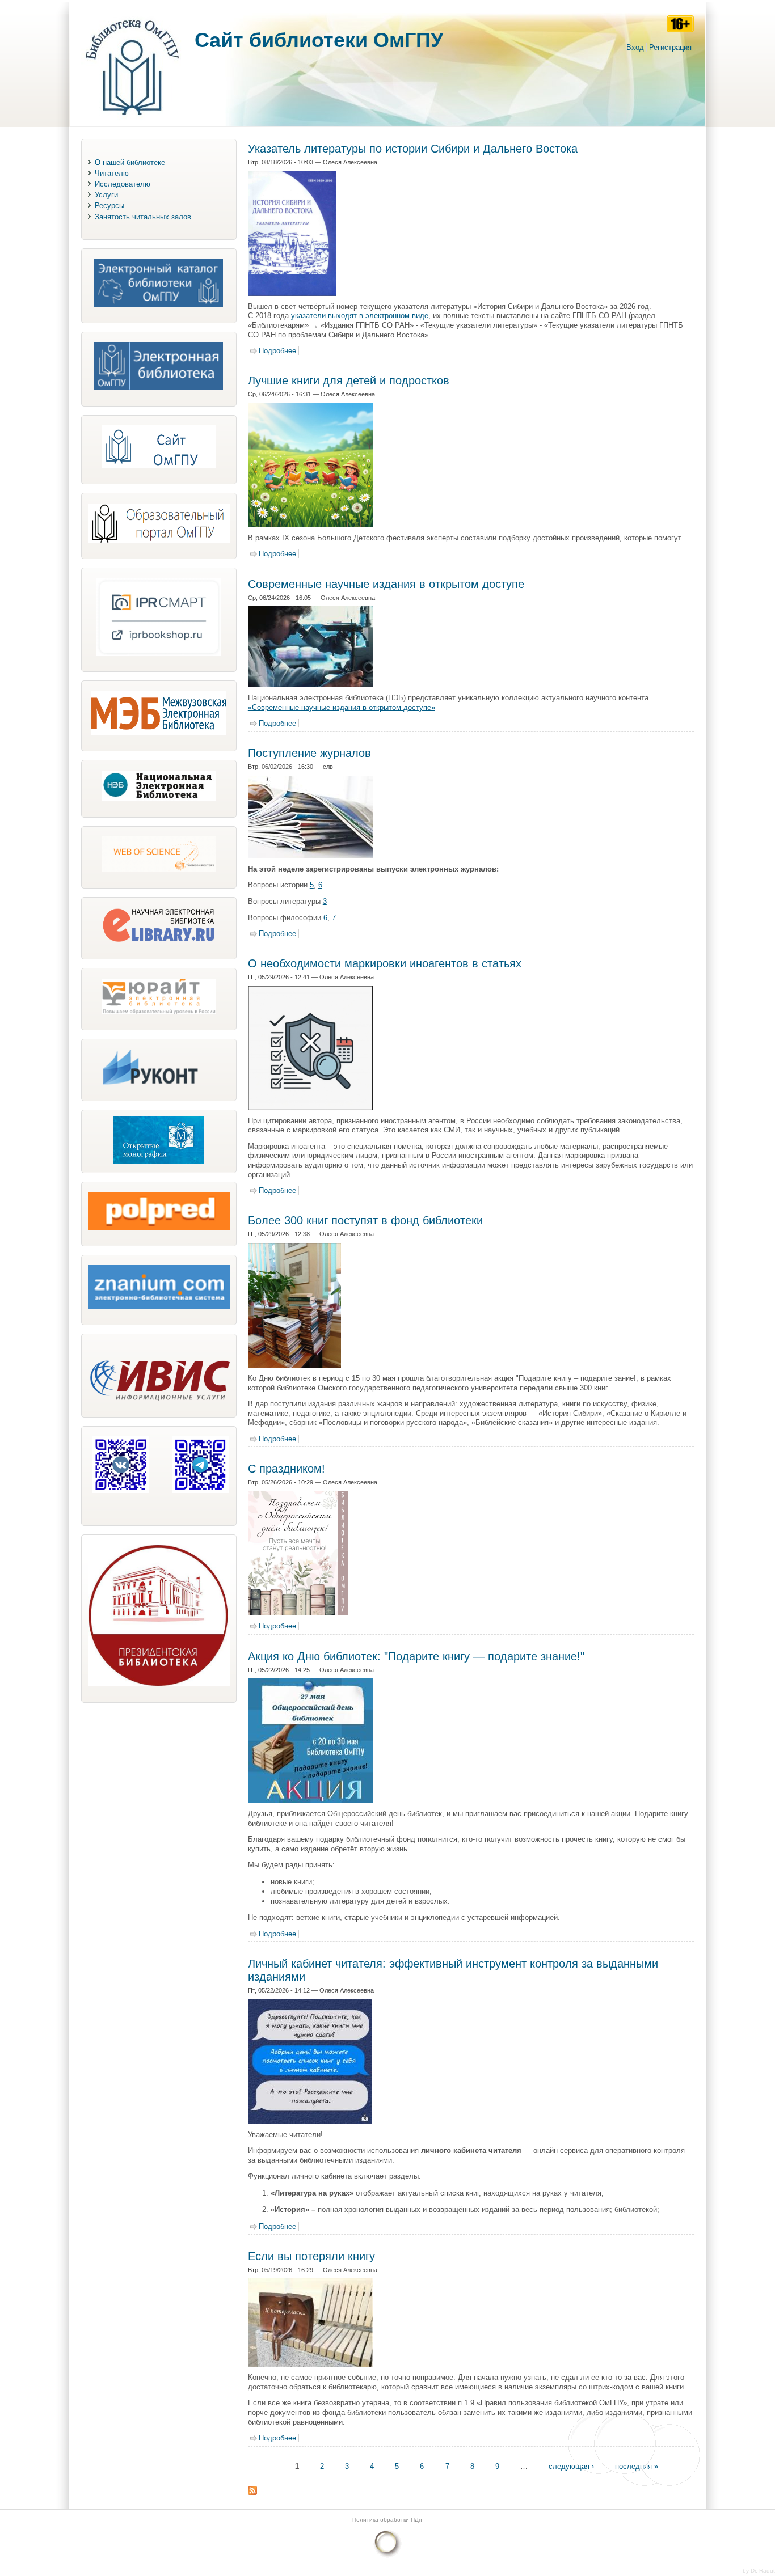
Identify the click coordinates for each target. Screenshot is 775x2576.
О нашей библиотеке (130, 162)
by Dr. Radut (759, 2571)
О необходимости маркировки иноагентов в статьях (385, 963)
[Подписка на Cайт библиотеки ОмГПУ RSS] (252, 2492)
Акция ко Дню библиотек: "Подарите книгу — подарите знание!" (416, 1656)
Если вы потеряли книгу (311, 2256)
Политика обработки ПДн (387, 2520)
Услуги (106, 195)
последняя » (637, 2466)
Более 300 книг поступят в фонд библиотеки (365, 1220)
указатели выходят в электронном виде (360, 316)
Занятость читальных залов (143, 217)
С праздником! (287, 1469)
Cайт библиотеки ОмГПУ (319, 40)
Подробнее (277, 351)
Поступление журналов (309, 753)
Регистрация (670, 47)
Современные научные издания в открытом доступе (386, 584)
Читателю (112, 173)
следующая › (571, 2466)
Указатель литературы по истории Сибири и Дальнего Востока (413, 149)
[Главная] (132, 121)
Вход (635, 47)
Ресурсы (109, 206)
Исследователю (123, 184)
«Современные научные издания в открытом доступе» (342, 707)
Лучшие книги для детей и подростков (349, 380)
